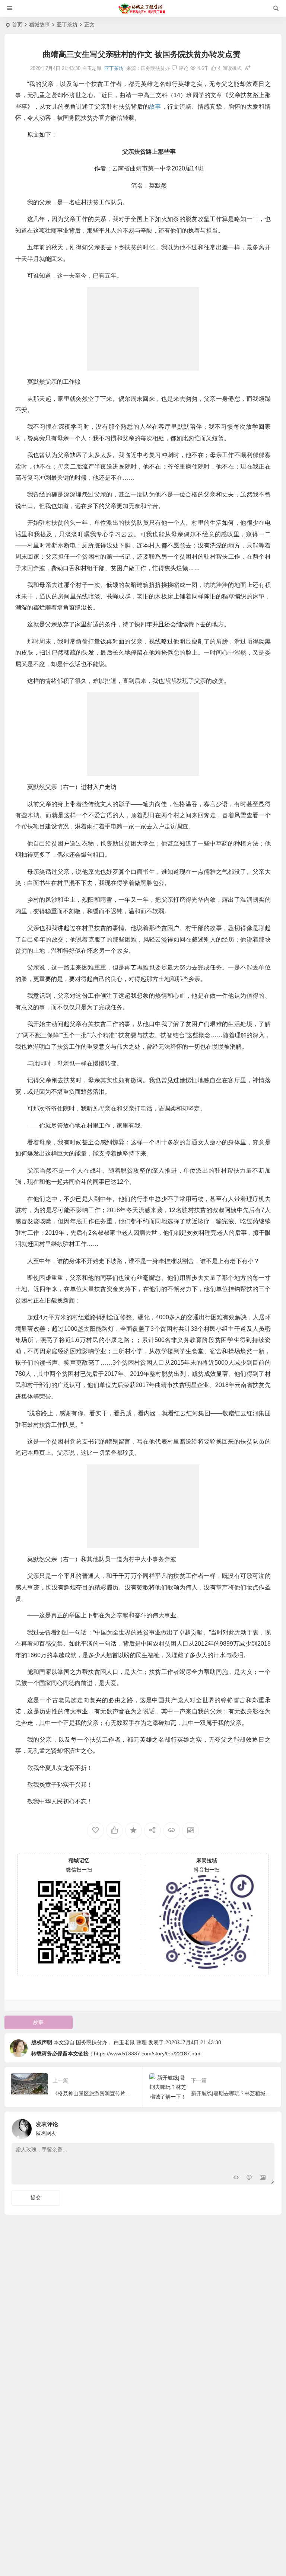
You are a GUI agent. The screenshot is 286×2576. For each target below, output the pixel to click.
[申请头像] (267, 2127)
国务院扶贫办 (155, 68)
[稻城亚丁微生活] (143, 9)
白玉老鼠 (124, 2042)
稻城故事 (39, 25)
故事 (38, 2022)
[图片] (263, 2178)
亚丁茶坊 (67, 25)
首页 (17, 25)
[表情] (249, 2178)
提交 (36, 2198)
